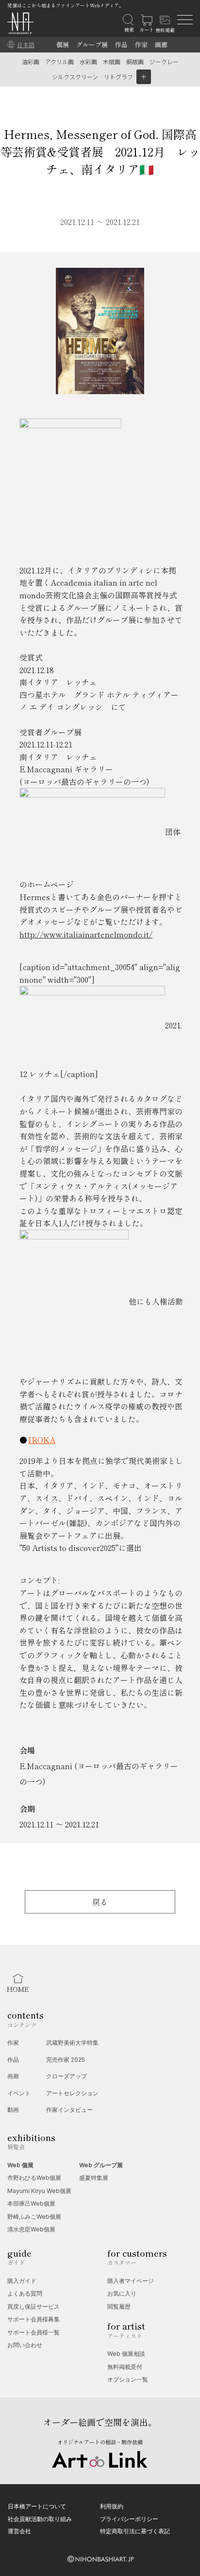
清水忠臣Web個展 (31, 2229)
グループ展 (92, 44)
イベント (19, 2093)
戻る (100, 1902)
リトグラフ (118, 77)
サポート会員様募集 (33, 2319)
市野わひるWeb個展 (34, 2178)
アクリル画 (59, 61)
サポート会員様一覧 (33, 2332)
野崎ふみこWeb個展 (34, 2217)
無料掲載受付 (125, 2367)
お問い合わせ (25, 2345)
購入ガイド (22, 2281)
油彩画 (31, 61)
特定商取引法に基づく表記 (135, 2531)
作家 (141, 44)
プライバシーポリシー (129, 2519)
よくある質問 (25, 2293)
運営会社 (19, 2531)
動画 (13, 2110)
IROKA (42, 1440)
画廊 (161, 44)
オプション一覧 (128, 2379)
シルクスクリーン (75, 77)
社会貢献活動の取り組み (40, 2519)
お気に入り (122, 2293)
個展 (63, 44)
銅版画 (135, 61)
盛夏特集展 (94, 2178)
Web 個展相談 (126, 2354)
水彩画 (88, 61)
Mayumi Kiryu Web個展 (39, 2191)
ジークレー (164, 61)
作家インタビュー (69, 2110)
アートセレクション (72, 2093)
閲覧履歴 (119, 2306)
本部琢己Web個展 (31, 2203)
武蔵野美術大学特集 (72, 2043)
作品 (121, 44)
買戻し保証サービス (33, 2306)
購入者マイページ (131, 2281)
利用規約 (112, 2506)
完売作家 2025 (66, 2060)
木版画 (112, 61)
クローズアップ (67, 2076)
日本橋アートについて (37, 2506)
